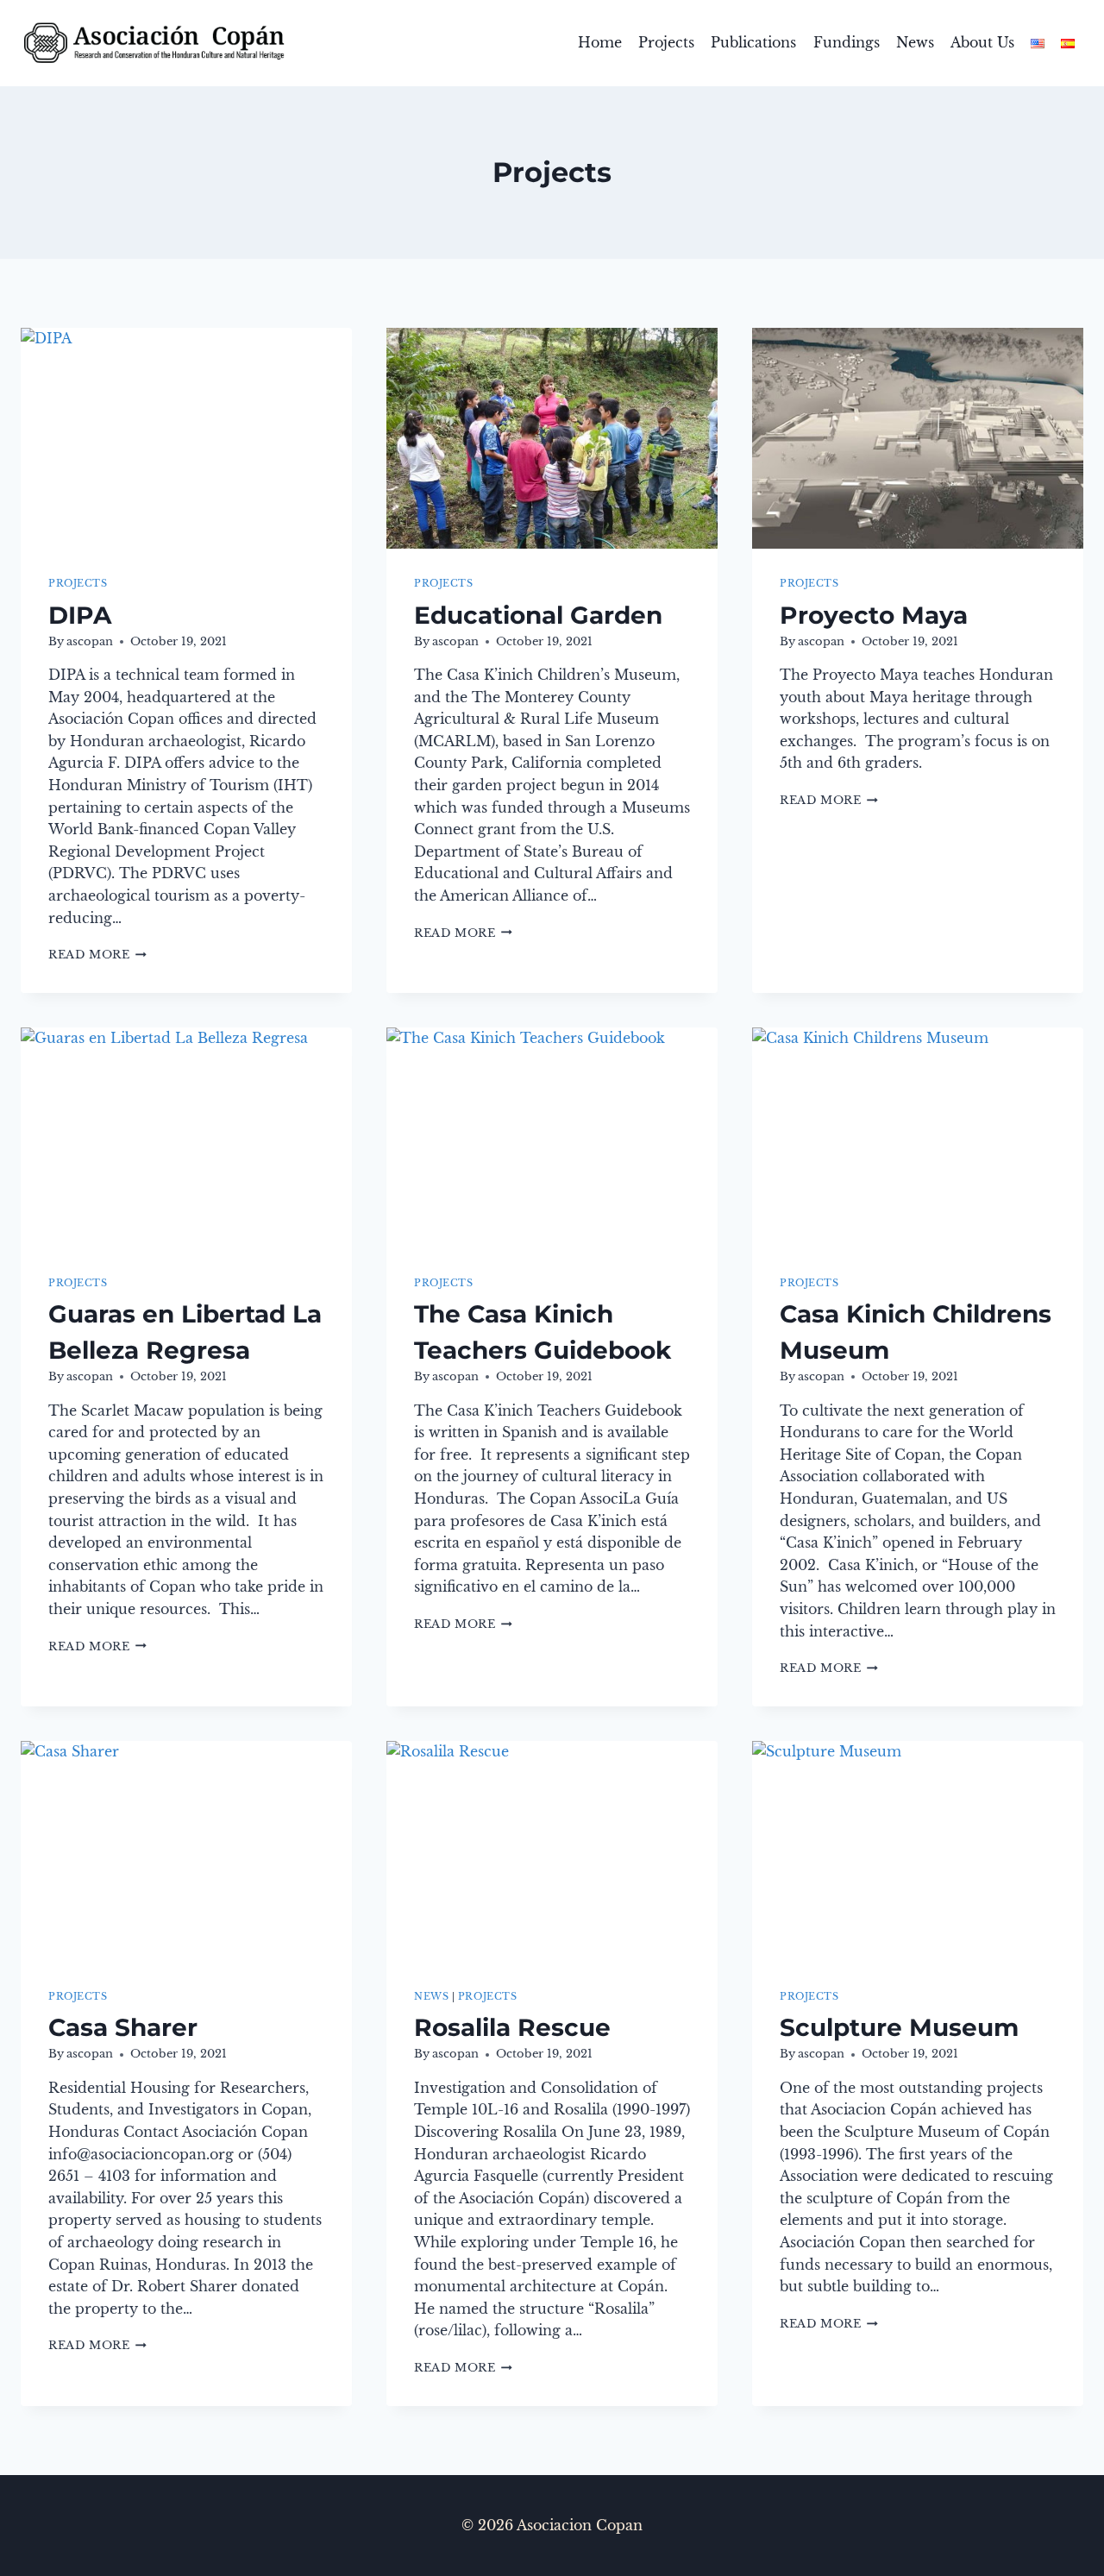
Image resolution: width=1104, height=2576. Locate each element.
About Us (982, 42)
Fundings (847, 42)
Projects (666, 42)
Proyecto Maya (874, 615)
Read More (97, 955)
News (915, 42)
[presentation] (186, 438)
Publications (753, 42)
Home (600, 42)
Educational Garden (538, 615)
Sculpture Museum (899, 2027)
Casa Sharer (123, 2027)
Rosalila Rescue (512, 2027)
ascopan (90, 641)
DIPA (80, 615)
